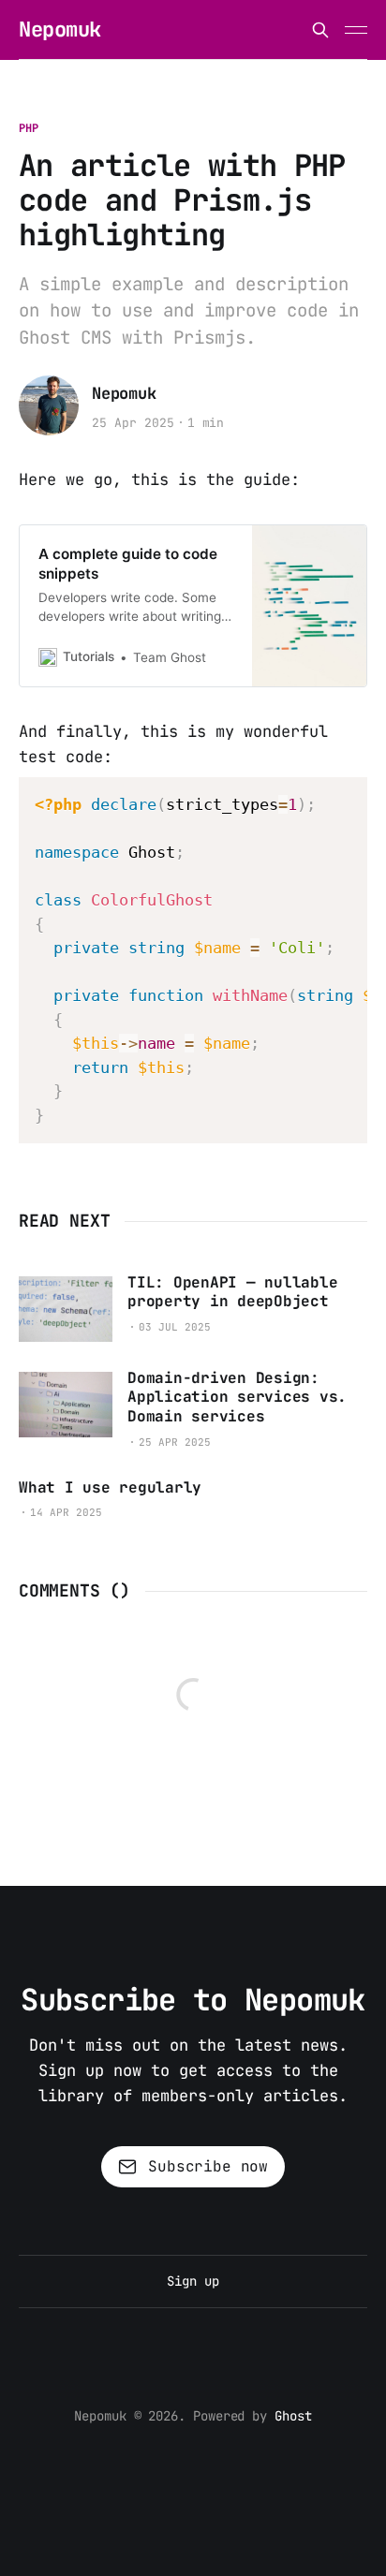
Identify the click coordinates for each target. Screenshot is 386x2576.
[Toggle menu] (356, 30)
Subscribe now (208, 2166)
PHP (29, 128)
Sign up (193, 2281)
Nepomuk (60, 30)
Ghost (293, 2416)
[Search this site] (320, 30)
